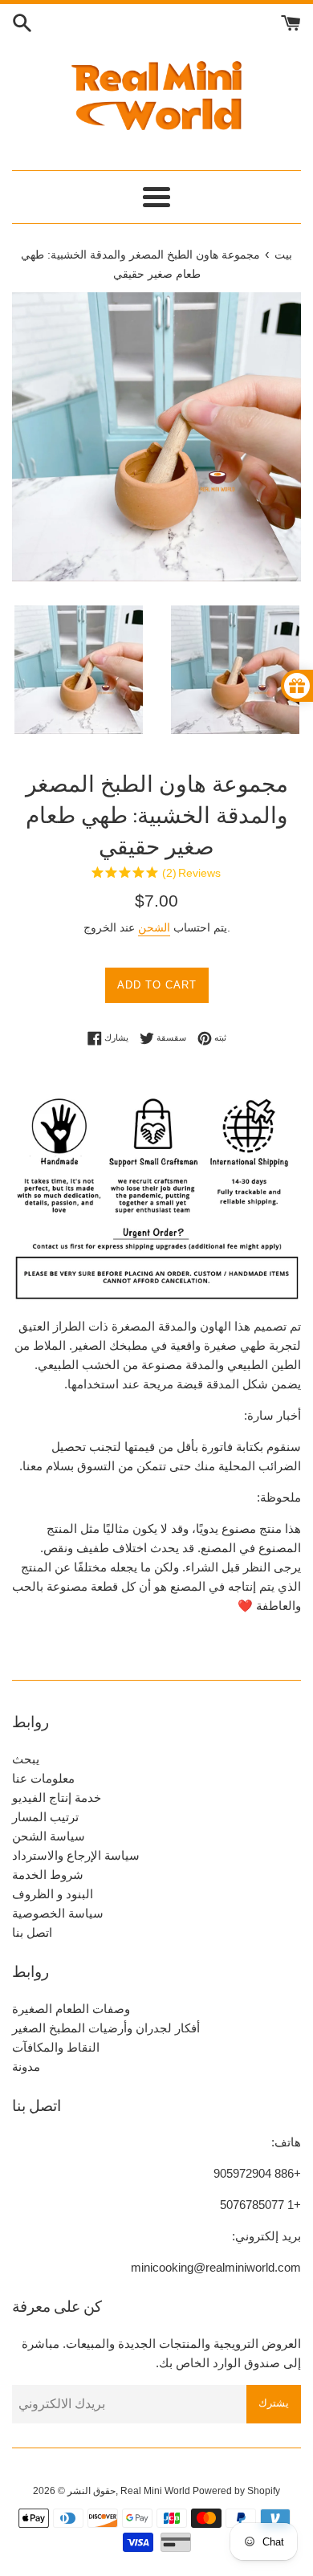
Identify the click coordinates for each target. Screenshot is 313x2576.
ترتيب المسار (45, 1817)
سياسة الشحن (49, 1836)
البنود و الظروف (53, 1894)
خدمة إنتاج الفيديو (57, 1797)
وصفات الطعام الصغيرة (71, 2009)
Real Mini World (155, 2491)
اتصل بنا (32, 1932)
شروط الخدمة (48, 1875)
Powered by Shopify (236, 2491)
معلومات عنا (43, 1778)
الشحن (154, 927)
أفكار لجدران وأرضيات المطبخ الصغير (106, 2028)
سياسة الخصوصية (58, 1913)
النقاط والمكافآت (56, 2047)
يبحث (26, 1759)
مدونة (26, 2067)
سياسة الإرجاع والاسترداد (76, 1855)
